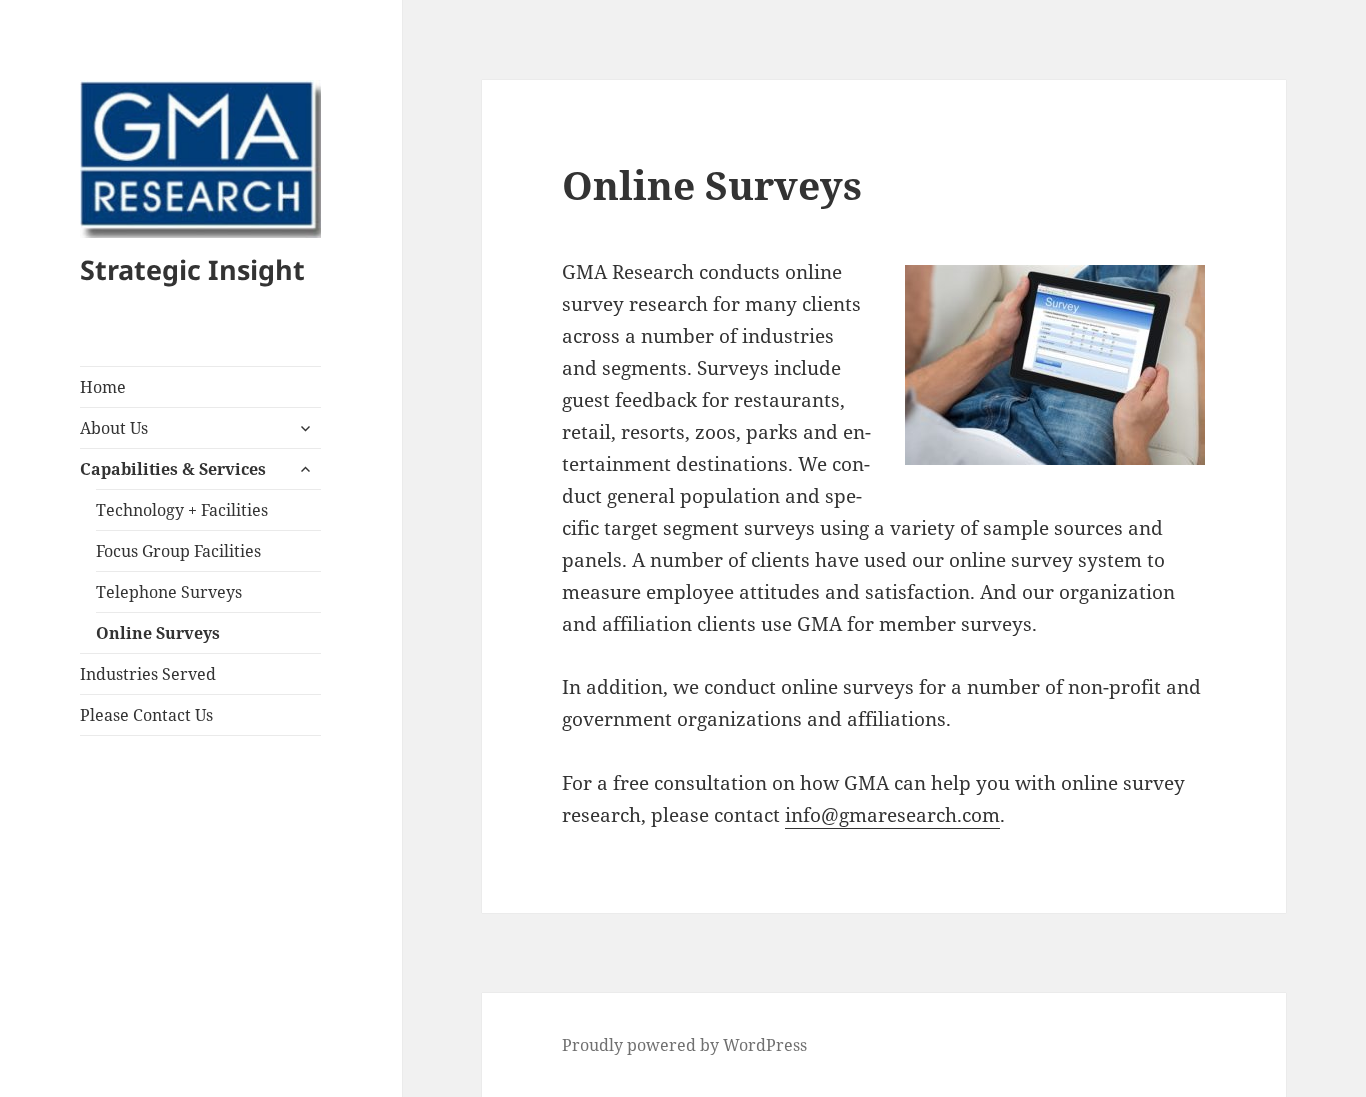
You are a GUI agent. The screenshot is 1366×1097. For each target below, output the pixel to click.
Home (103, 387)
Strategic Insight (192, 269)
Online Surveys (158, 633)
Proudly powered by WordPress (684, 1045)
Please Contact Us (146, 715)
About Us (114, 428)
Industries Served (148, 674)
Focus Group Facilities (178, 551)
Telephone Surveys (169, 592)
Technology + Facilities (182, 510)
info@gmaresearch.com (892, 815)
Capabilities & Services (173, 469)
